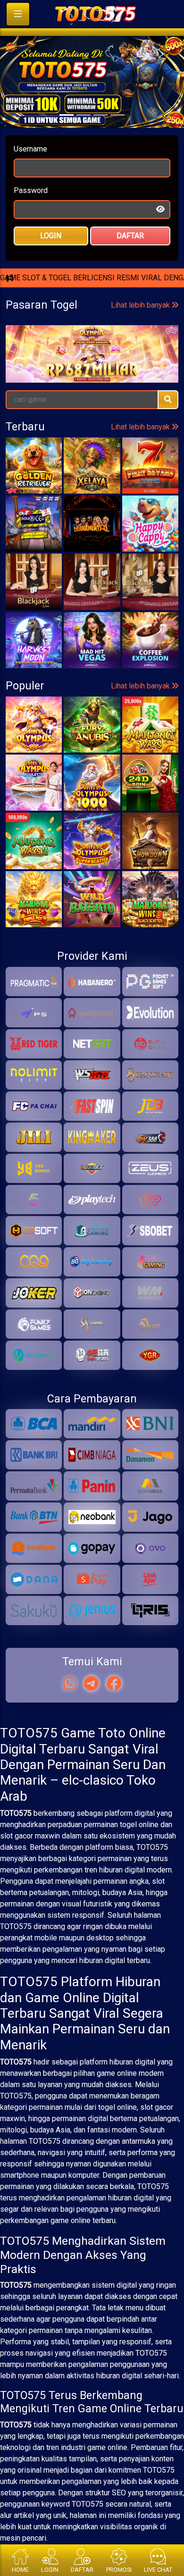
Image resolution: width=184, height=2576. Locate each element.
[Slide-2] (100, 139)
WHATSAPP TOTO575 (92, 304)
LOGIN (51, 260)
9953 (106, 460)
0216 (38, 460)
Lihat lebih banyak (141, 422)
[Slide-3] (117, 139)
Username (30, 173)
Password (31, 214)
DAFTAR (130, 260)
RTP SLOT (92, 367)
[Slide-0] (67, 139)
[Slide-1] (84, 139)
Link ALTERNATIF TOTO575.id (92, 336)
